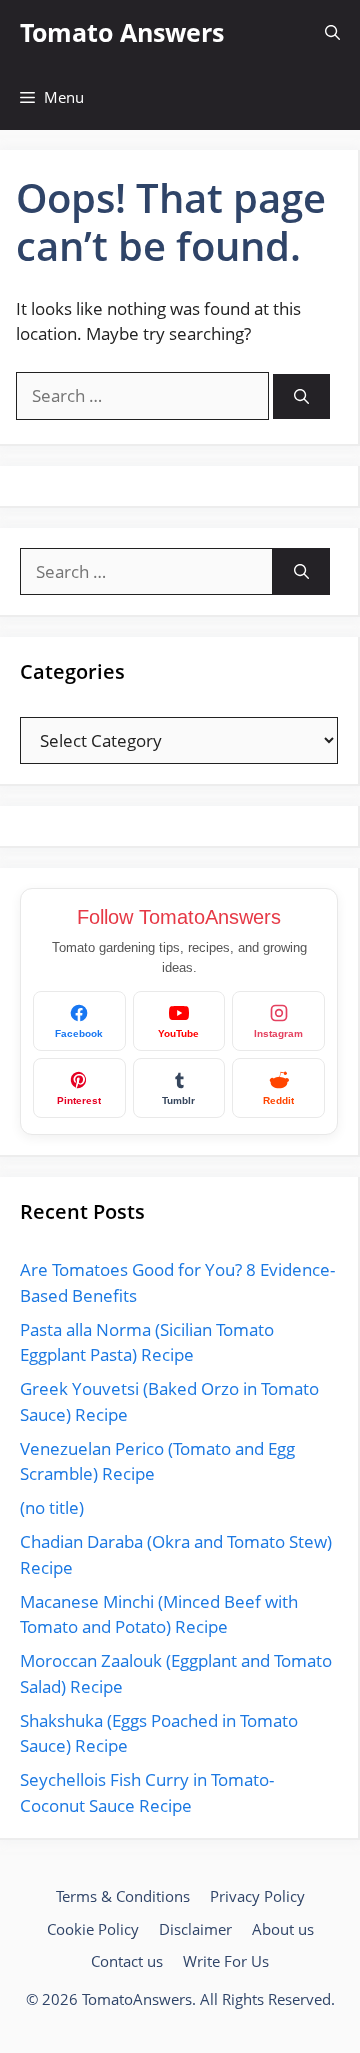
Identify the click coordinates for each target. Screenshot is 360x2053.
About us (283, 1929)
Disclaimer (195, 1929)
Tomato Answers (122, 32)
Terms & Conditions (123, 1896)
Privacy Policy (257, 1896)
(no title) (52, 1507)
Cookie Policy (93, 1929)
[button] (332, 32)
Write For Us (226, 1961)
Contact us (127, 1961)
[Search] (301, 396)
